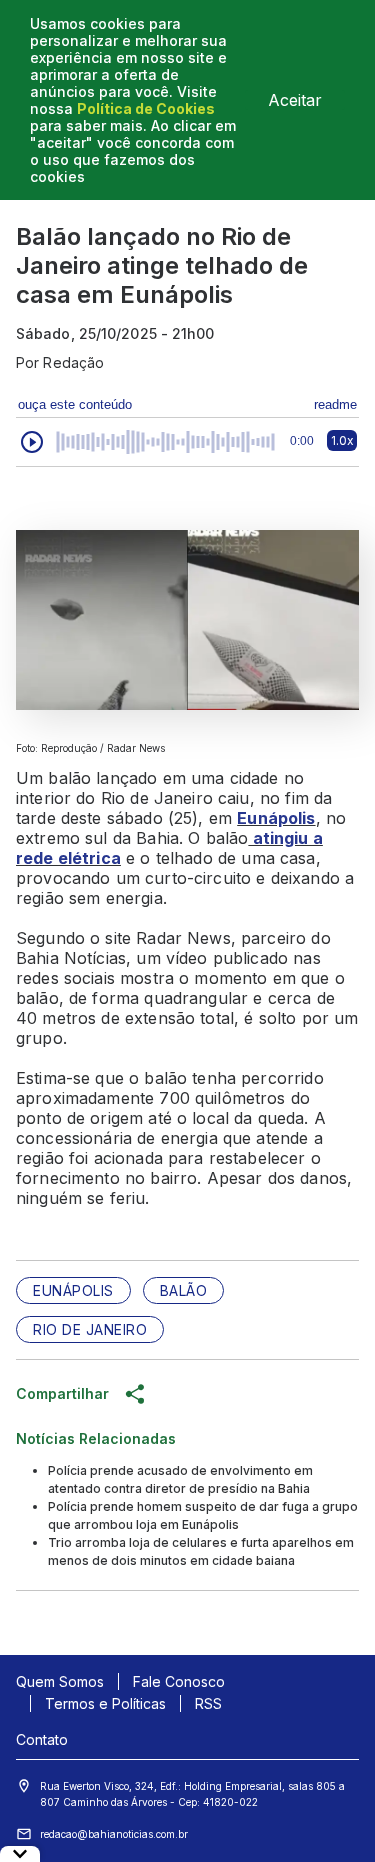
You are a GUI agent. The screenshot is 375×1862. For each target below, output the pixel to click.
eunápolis (73, 1290)
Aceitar (295, 100)
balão (184, 1290)
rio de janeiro (90, 1329)
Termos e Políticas (105, 1703)
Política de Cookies (146, 108)
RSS (208, 1703)
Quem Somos (60, 1681)
